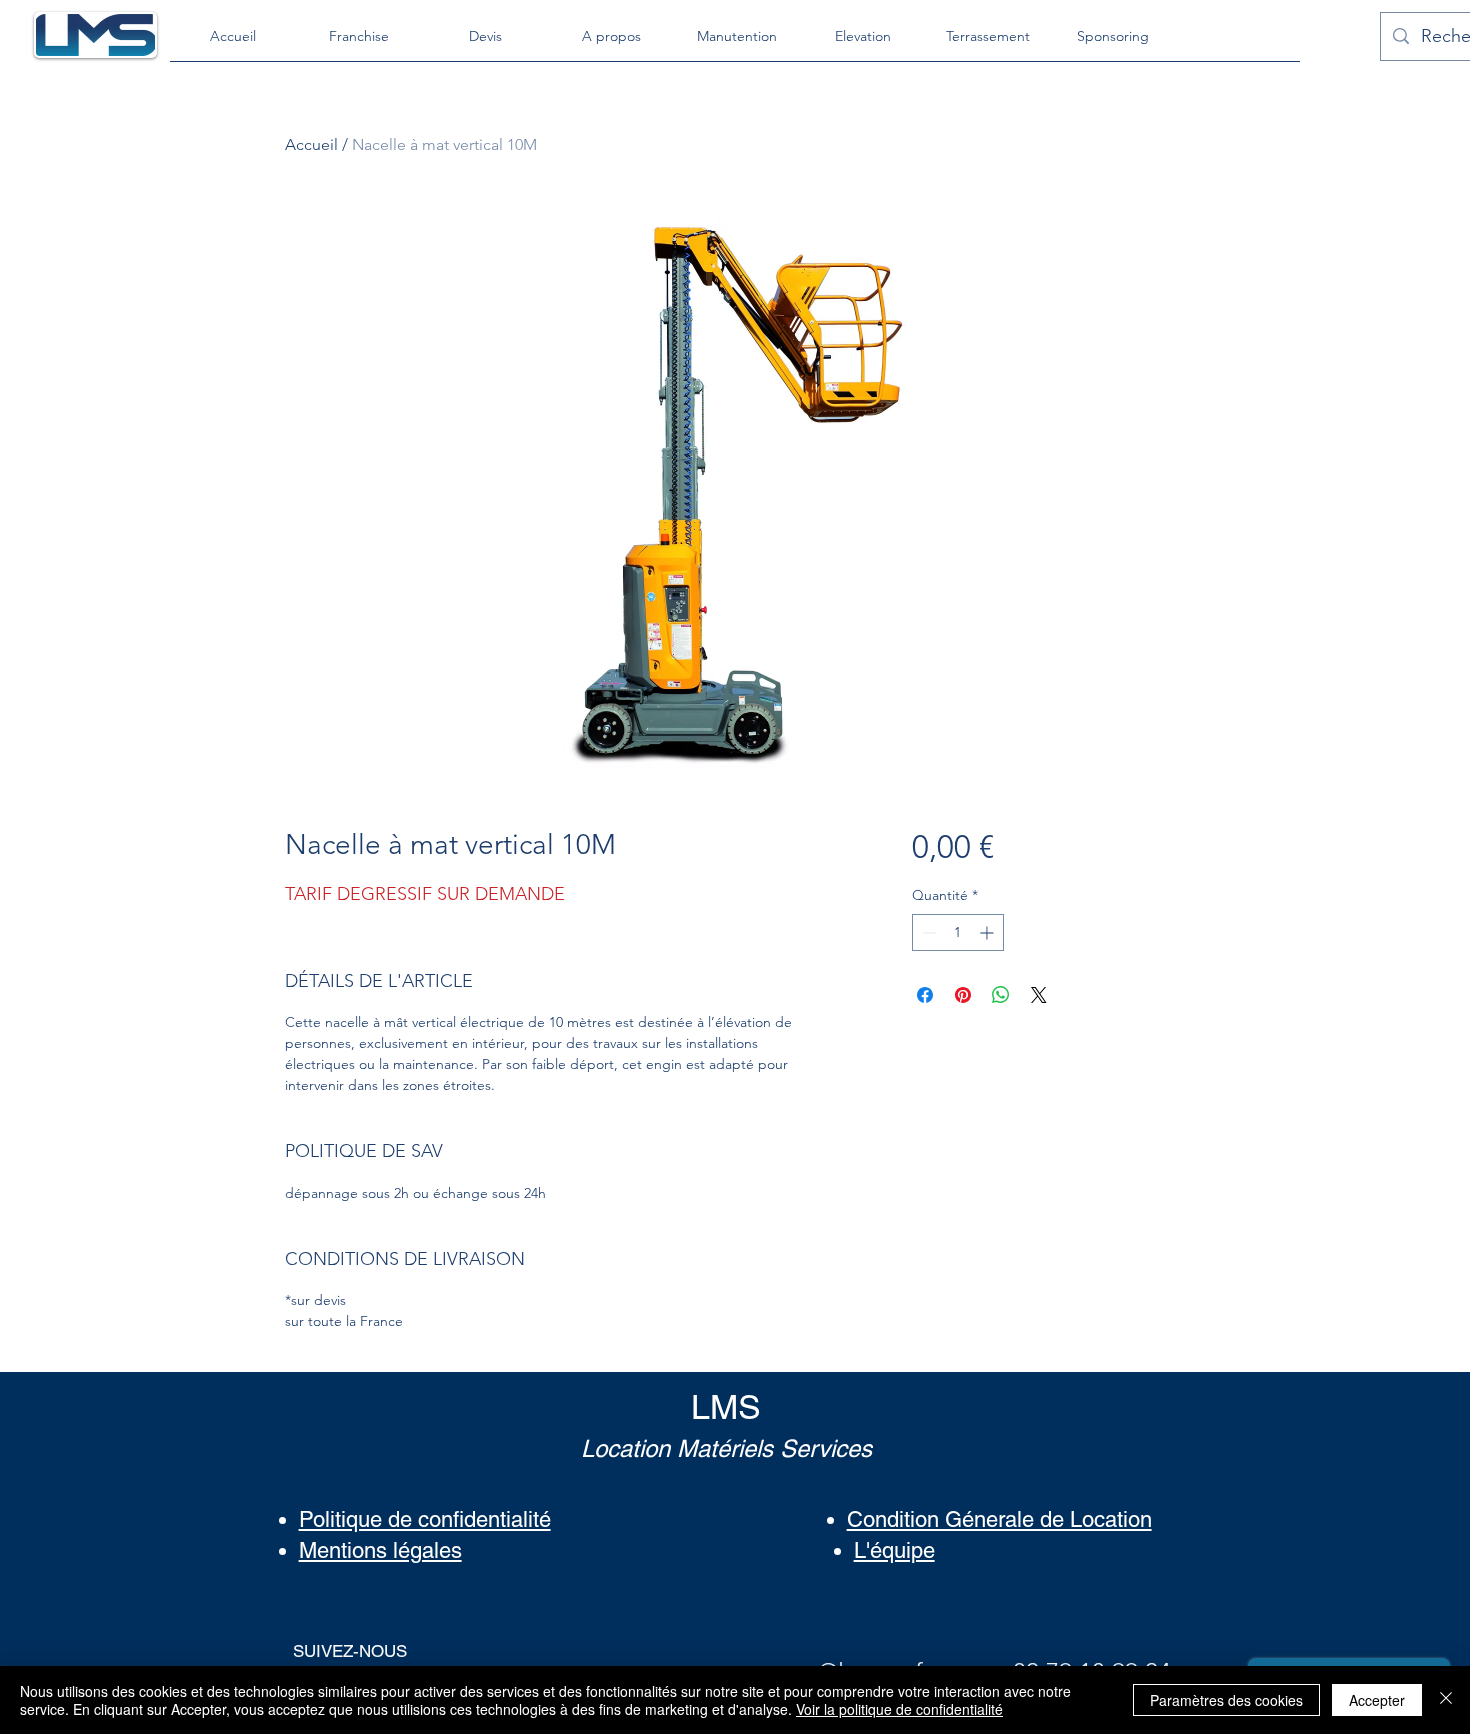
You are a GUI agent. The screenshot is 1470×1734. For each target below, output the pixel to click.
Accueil (311, 144)
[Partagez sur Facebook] (925, 995)
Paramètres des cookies (1226, 1700)
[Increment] (988, 932)
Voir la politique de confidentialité (899, 1709)
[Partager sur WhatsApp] (1001, 995)
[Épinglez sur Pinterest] (963, 995)
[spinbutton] (958, 932)
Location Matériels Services (726, 1448)
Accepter (1377, 1700)
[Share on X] (1039, 995)
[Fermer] (1446, 1700)
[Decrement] (927, 932)
